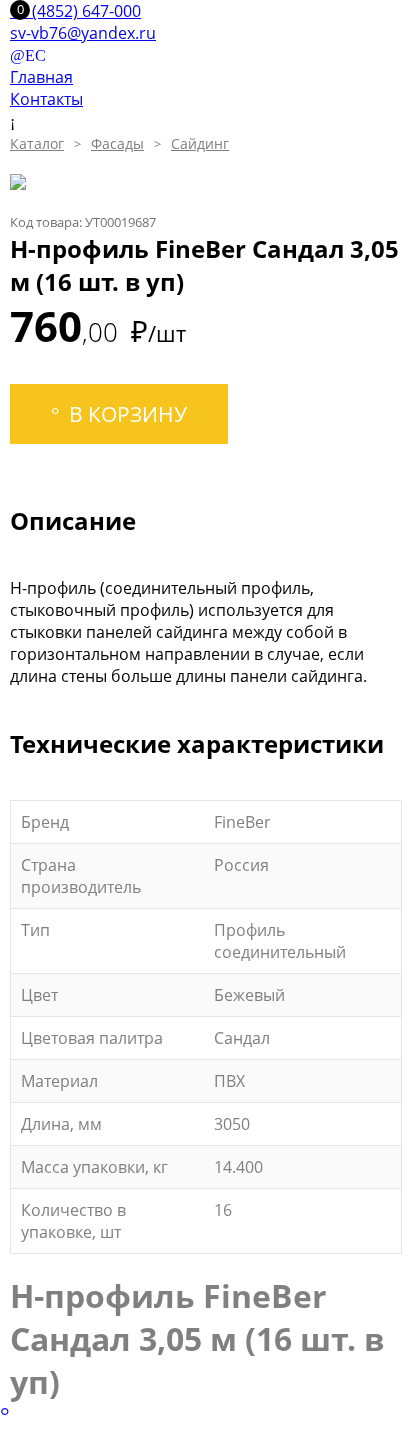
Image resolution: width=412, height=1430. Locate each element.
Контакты (46, 99)
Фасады (117, 143)
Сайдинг (200, 143)
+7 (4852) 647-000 (75, 11)
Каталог (37, 143)
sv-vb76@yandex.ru (83, 33)
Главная (41, 77)
